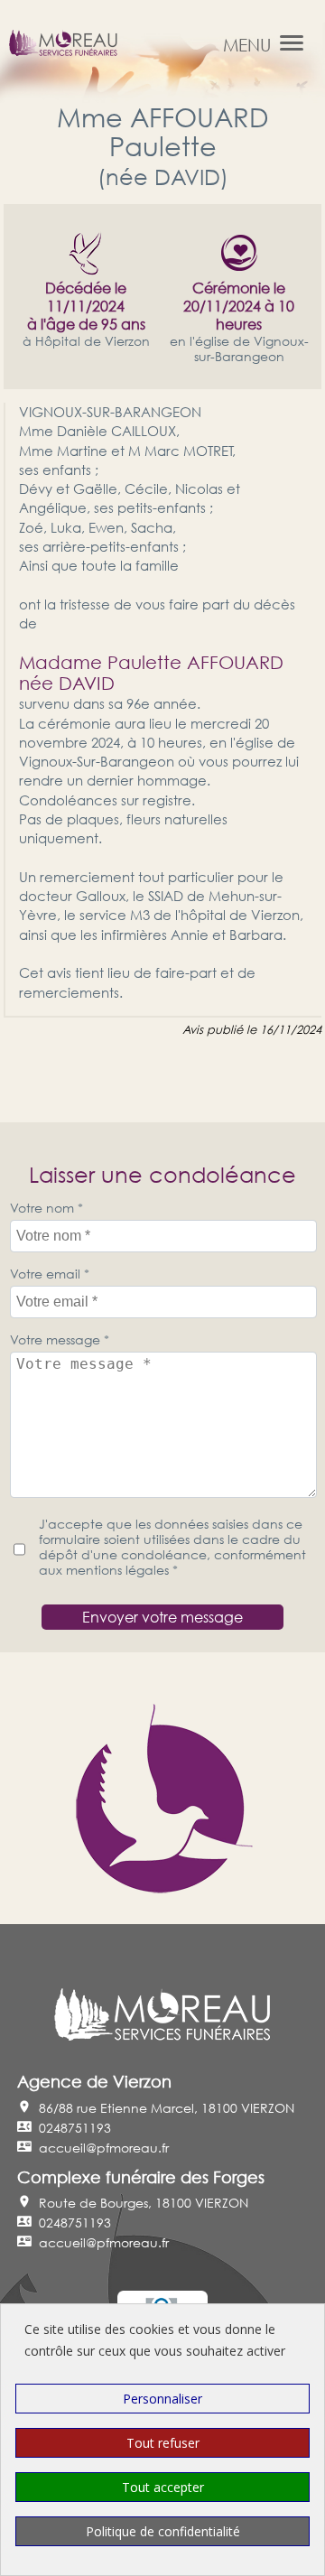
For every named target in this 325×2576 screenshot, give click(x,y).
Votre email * (50, 1274)
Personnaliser (162, 2399)
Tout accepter (163, 2487)
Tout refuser (163, 2443)
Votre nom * (46, 1208)
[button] (292, 43)
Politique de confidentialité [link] (163, 2531)
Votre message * (60, 1339)
